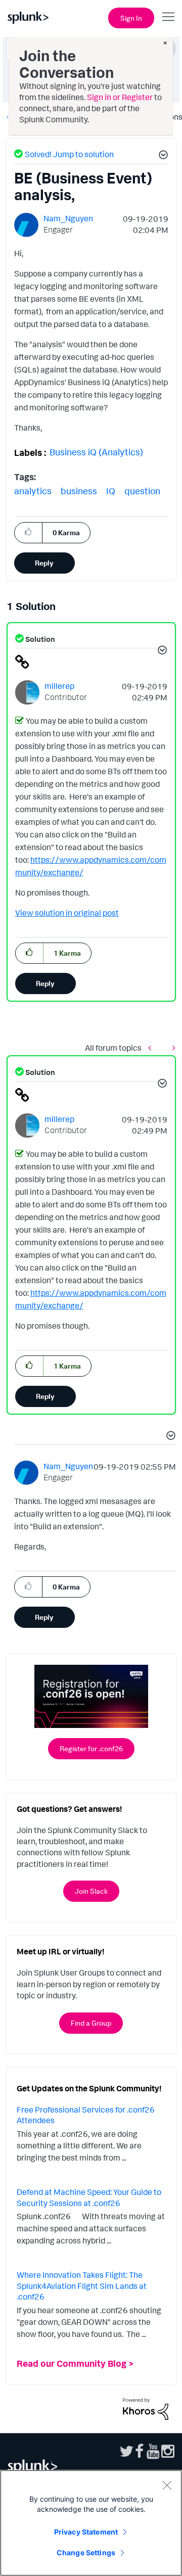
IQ (111, 491)
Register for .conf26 (91, 1748)
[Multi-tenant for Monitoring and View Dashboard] (152, 1047)
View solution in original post (67, 913)
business (79, 491)
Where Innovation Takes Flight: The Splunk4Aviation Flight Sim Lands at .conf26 (82, 2286)
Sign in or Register (120, 97)
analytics (33, 491)
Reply (44, 563)
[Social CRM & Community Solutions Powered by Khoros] (146, 2408)
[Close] (167, 2485)
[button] (162, 156)
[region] (91, 2523)
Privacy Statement (86, 2532)
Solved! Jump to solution (69, 154)
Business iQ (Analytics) (96, 452)
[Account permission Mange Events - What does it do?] (171, 1047)
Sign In (131, 18)
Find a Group (91, 2023)
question (142, 491)
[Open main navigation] (168, 17)
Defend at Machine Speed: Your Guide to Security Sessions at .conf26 (89, 2197)
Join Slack (91, 1891)
